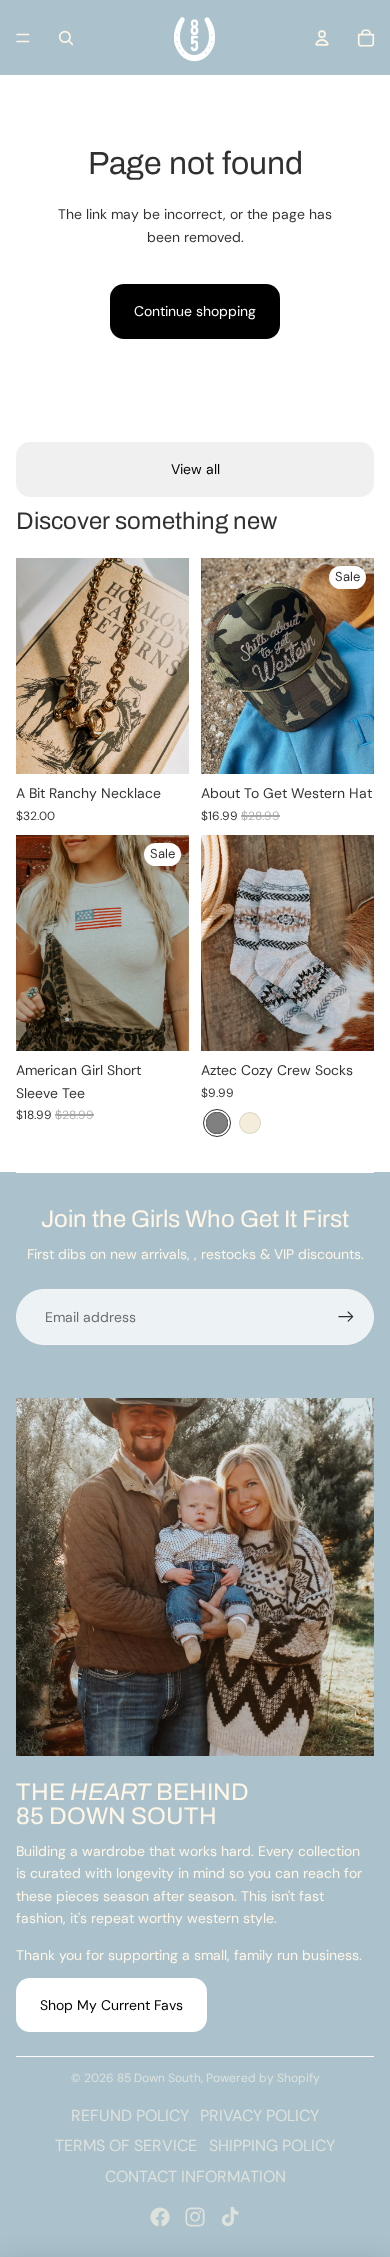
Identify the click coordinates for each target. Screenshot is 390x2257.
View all (195, 469)
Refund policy (130, 2115)
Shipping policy (272, 2145)
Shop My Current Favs (111, 2005)
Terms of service (126, 2145)
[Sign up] (346, 1317)
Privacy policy (259, 2115)
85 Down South (159, 2078)
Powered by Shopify (263, 2078)
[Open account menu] (322, 38)
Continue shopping (195, 311)
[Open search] (66, 38)
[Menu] (23, 38)
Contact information (195, 2176)
